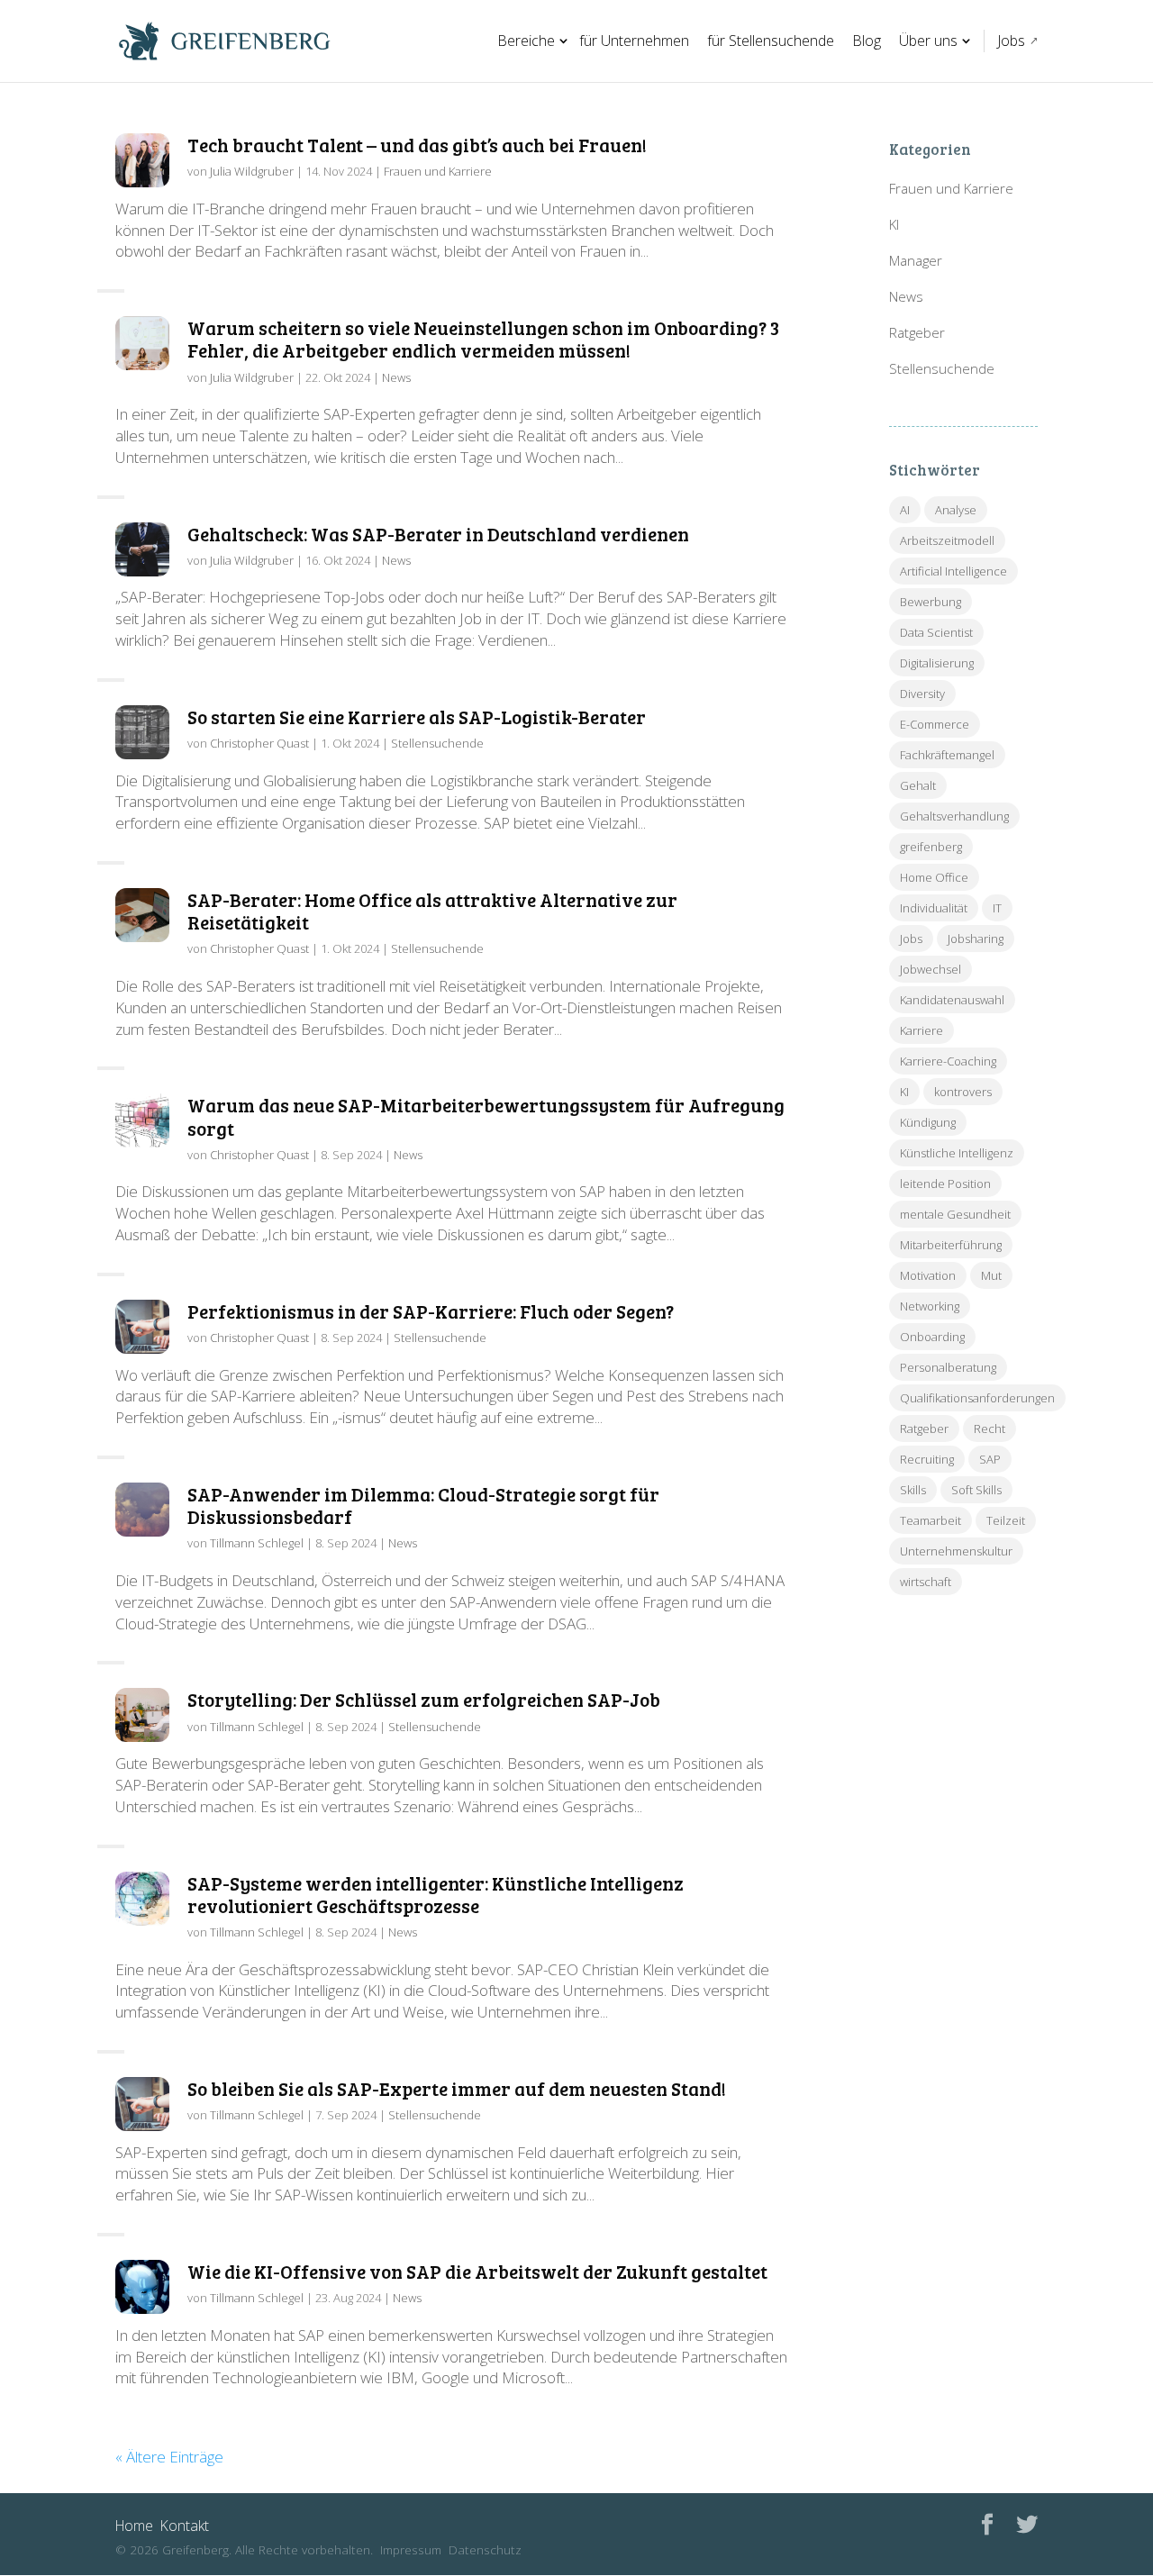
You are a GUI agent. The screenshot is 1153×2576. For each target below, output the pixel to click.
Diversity (922, 694)
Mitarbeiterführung (951, 1245)
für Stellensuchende (771, 41)
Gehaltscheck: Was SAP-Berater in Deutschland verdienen (438, 534)
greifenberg (931, 847)
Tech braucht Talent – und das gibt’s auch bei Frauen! (417, 145)
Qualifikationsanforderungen (977, 1398)
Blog (867, 41)
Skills (913, 1490)
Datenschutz (485, 2549)
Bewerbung (931, 602)
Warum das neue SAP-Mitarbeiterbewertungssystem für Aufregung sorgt (486, 1116)
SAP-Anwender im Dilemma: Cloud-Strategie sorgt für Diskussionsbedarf (423, 1505)
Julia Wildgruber (252, 171)
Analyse (956, 510)
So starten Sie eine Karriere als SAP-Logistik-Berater (417, 717)
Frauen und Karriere (438, 171)
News (396, 377)
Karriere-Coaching (948, 1061)
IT (997, 908)
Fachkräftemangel (947, 755)
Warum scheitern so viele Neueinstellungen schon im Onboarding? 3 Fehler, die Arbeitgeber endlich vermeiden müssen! (483, 339)
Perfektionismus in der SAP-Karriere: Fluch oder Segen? (431, 1311)
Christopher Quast (259, 743)
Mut (991, 1275)
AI (905, 510)
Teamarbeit (931, 1520)
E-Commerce (935, 724)
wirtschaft (926, 1582)
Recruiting (927, 1459)
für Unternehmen (634, 41)
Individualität (934, 908)
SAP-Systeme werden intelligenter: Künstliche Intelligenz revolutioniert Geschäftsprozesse (436, 1894)
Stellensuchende (437, 743)
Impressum (411, 2549)
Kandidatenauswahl (952, 1000)
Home (134, 2526)
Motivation (928, 1275)
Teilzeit (1006, 1520)
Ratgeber (917, 332)
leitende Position (945, 1184)
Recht (990, 1429)
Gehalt (918, 785)
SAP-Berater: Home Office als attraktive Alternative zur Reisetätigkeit (432, 911)
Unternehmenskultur (956, 1551)
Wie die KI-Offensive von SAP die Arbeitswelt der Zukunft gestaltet (477, 2271)
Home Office (934, 877)
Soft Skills (976, 1490)
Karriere (921, 1030)
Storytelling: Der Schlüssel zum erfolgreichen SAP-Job (424, 1699)
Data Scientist (936, 632)
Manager (916, 260)
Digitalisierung (937, 663)
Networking (930, 1306)
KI (894, 224)
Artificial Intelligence (953, 571)
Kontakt (185, 2526)
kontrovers (963, 1092)
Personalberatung (948, 1367)
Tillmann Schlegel (257, 1543)
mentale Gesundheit (955, 1214)
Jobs (1011, 41)
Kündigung (928, 1122)
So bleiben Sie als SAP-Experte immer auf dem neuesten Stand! (457, 2088)
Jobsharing (976, 939)
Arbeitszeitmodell (947, 540)
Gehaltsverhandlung (954, 816)
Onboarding (932, 1337)
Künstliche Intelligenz (957, 1153)
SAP (990, 1459)
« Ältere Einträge (169, 2457)
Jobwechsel (931, 969)
